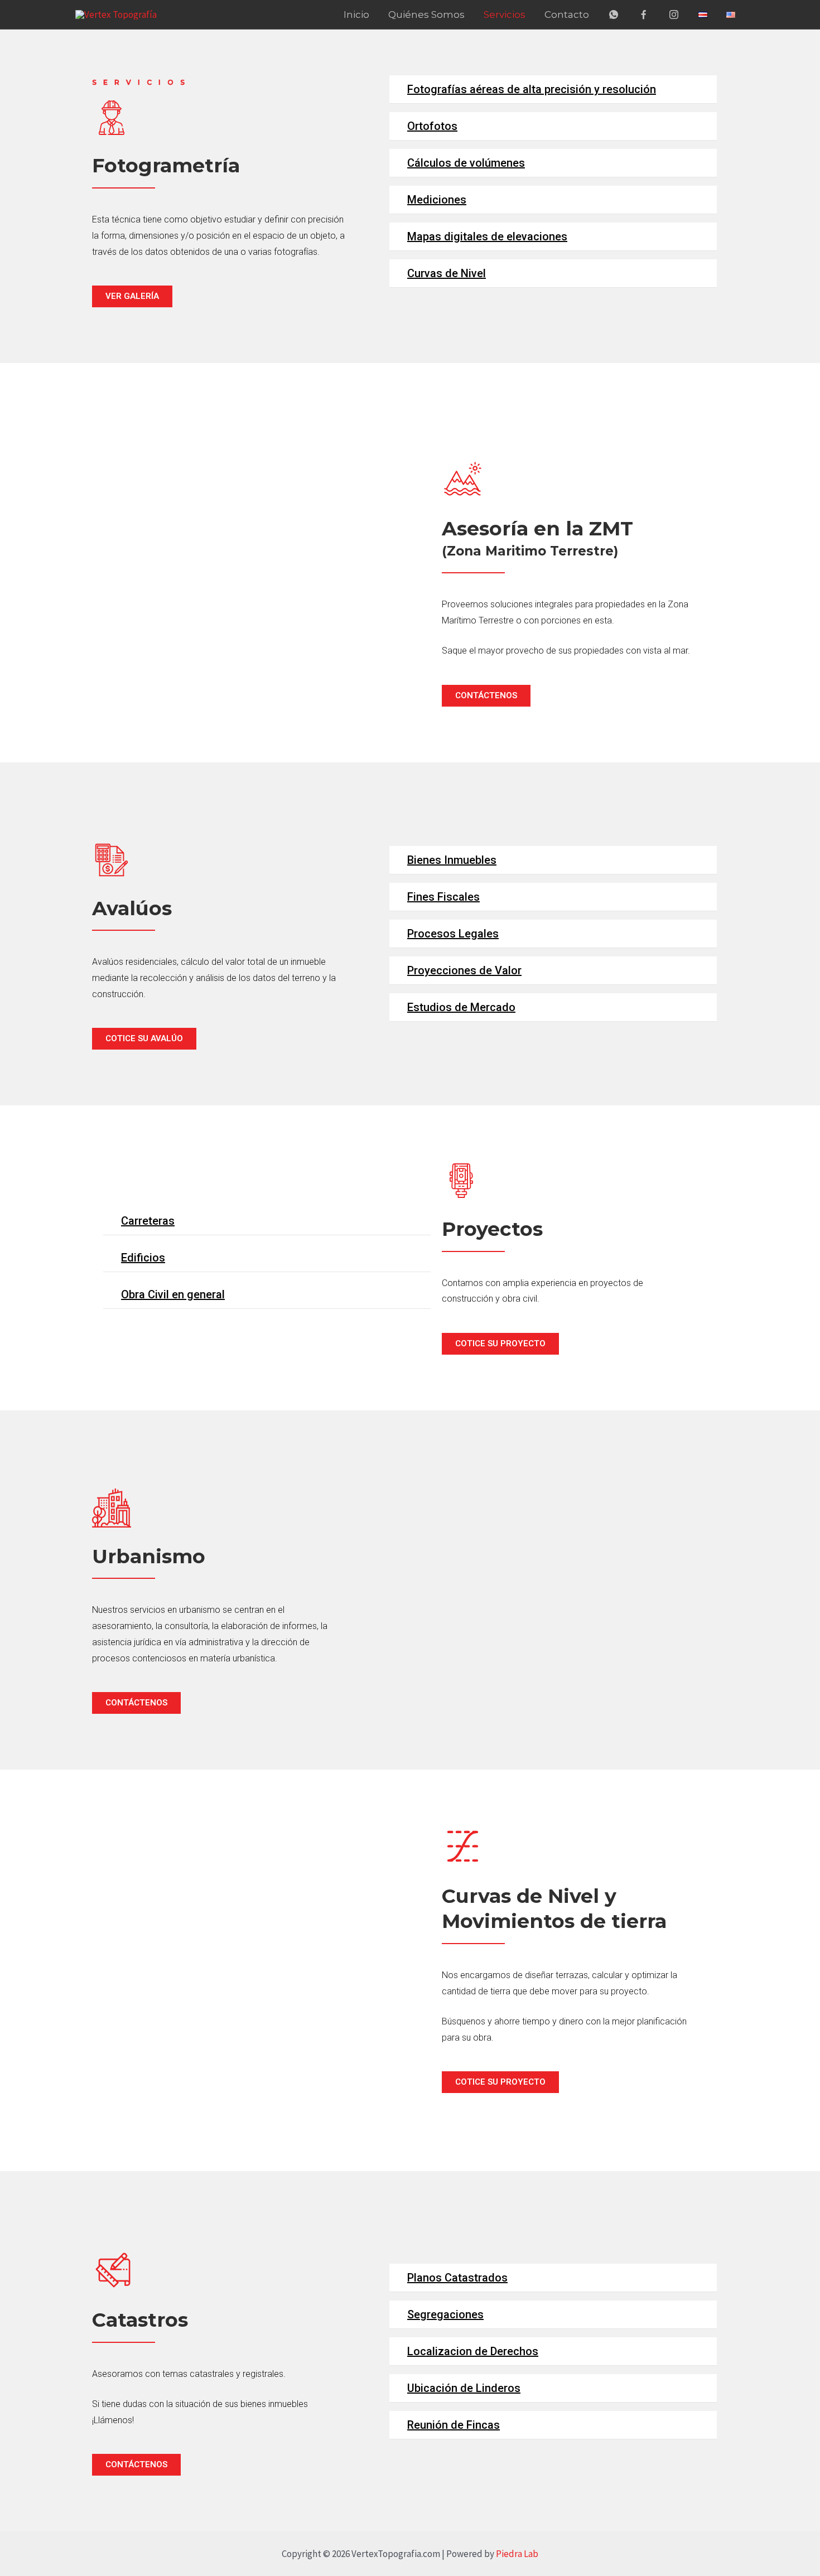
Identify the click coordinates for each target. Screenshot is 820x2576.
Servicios (505, 15)
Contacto (567, 15)
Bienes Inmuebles (452, 860)
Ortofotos (432, 126)
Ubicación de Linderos (464, 2388)
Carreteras (148, 1221)
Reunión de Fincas (454, 2425)
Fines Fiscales (443, 897)
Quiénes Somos (426, 15)
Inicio (356, 15)
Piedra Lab (517, 2554)
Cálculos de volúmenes (466, 163)
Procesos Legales (453, 934)
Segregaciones (445, 2314)
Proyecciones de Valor (464, 970)
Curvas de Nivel (447, 273)
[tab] (553, 90)
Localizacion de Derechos (473, 2351)
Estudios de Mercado (461, 1007)
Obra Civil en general (173, 1294)
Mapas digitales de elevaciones (487, 236)
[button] (132, 296)
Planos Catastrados (457, 2278)
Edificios (143, 1258)
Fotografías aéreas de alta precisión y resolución (532, 89)
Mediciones (437, 200)
